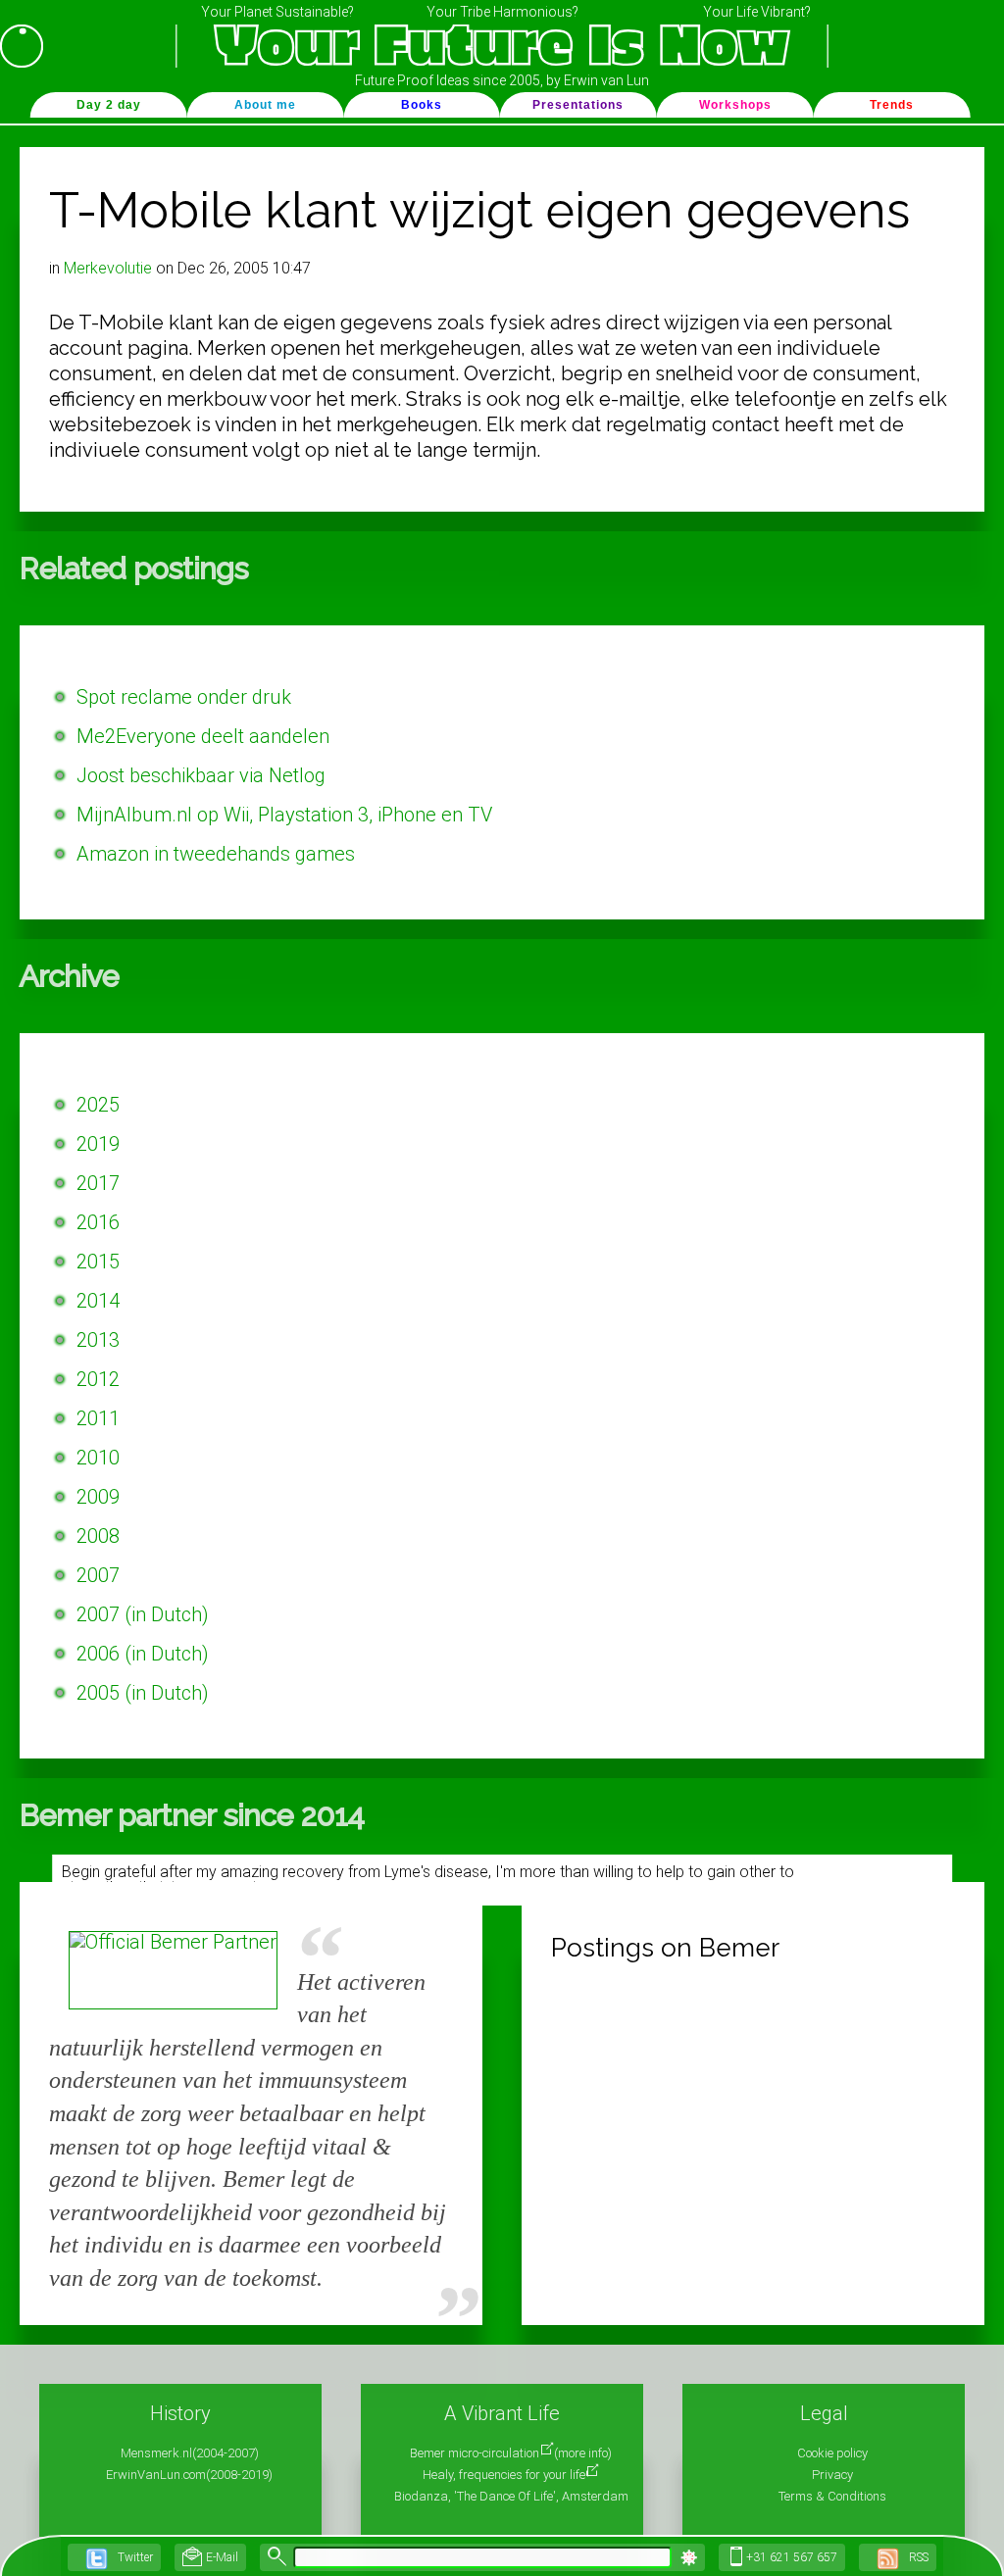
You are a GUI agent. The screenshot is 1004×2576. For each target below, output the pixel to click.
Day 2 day (109, 105)
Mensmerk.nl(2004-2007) (190, 2453)
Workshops (735, 105)
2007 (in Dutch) (143, 1614)
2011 (98, 1418)
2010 (98, 1458)
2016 (98, 1222)
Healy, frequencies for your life (504, 2475)
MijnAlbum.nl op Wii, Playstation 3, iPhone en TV (284, 815)
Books (422, 105)
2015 (98, 1262)
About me (265, 105)
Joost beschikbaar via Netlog (201, 775)
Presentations (578, 105)
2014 (98, 1301)
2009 (98, 1497)
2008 (98, 1536)
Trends (892, 105)
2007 (98, 1575)
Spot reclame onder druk (184, 697)
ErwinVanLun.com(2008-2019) (189, 2475)
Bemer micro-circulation (475, 2453)
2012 (98, 1379)
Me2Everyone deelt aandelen (203, 736)
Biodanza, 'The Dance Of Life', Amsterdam (511, 2496)
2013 (98, 1340)
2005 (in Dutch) (143, 1693)
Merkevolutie (108, 268)
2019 (98, 1144)
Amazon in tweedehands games (216, 854)
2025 (98, 1105)
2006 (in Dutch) (143, 1654)
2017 (98, 1183)
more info (583, 2453)
